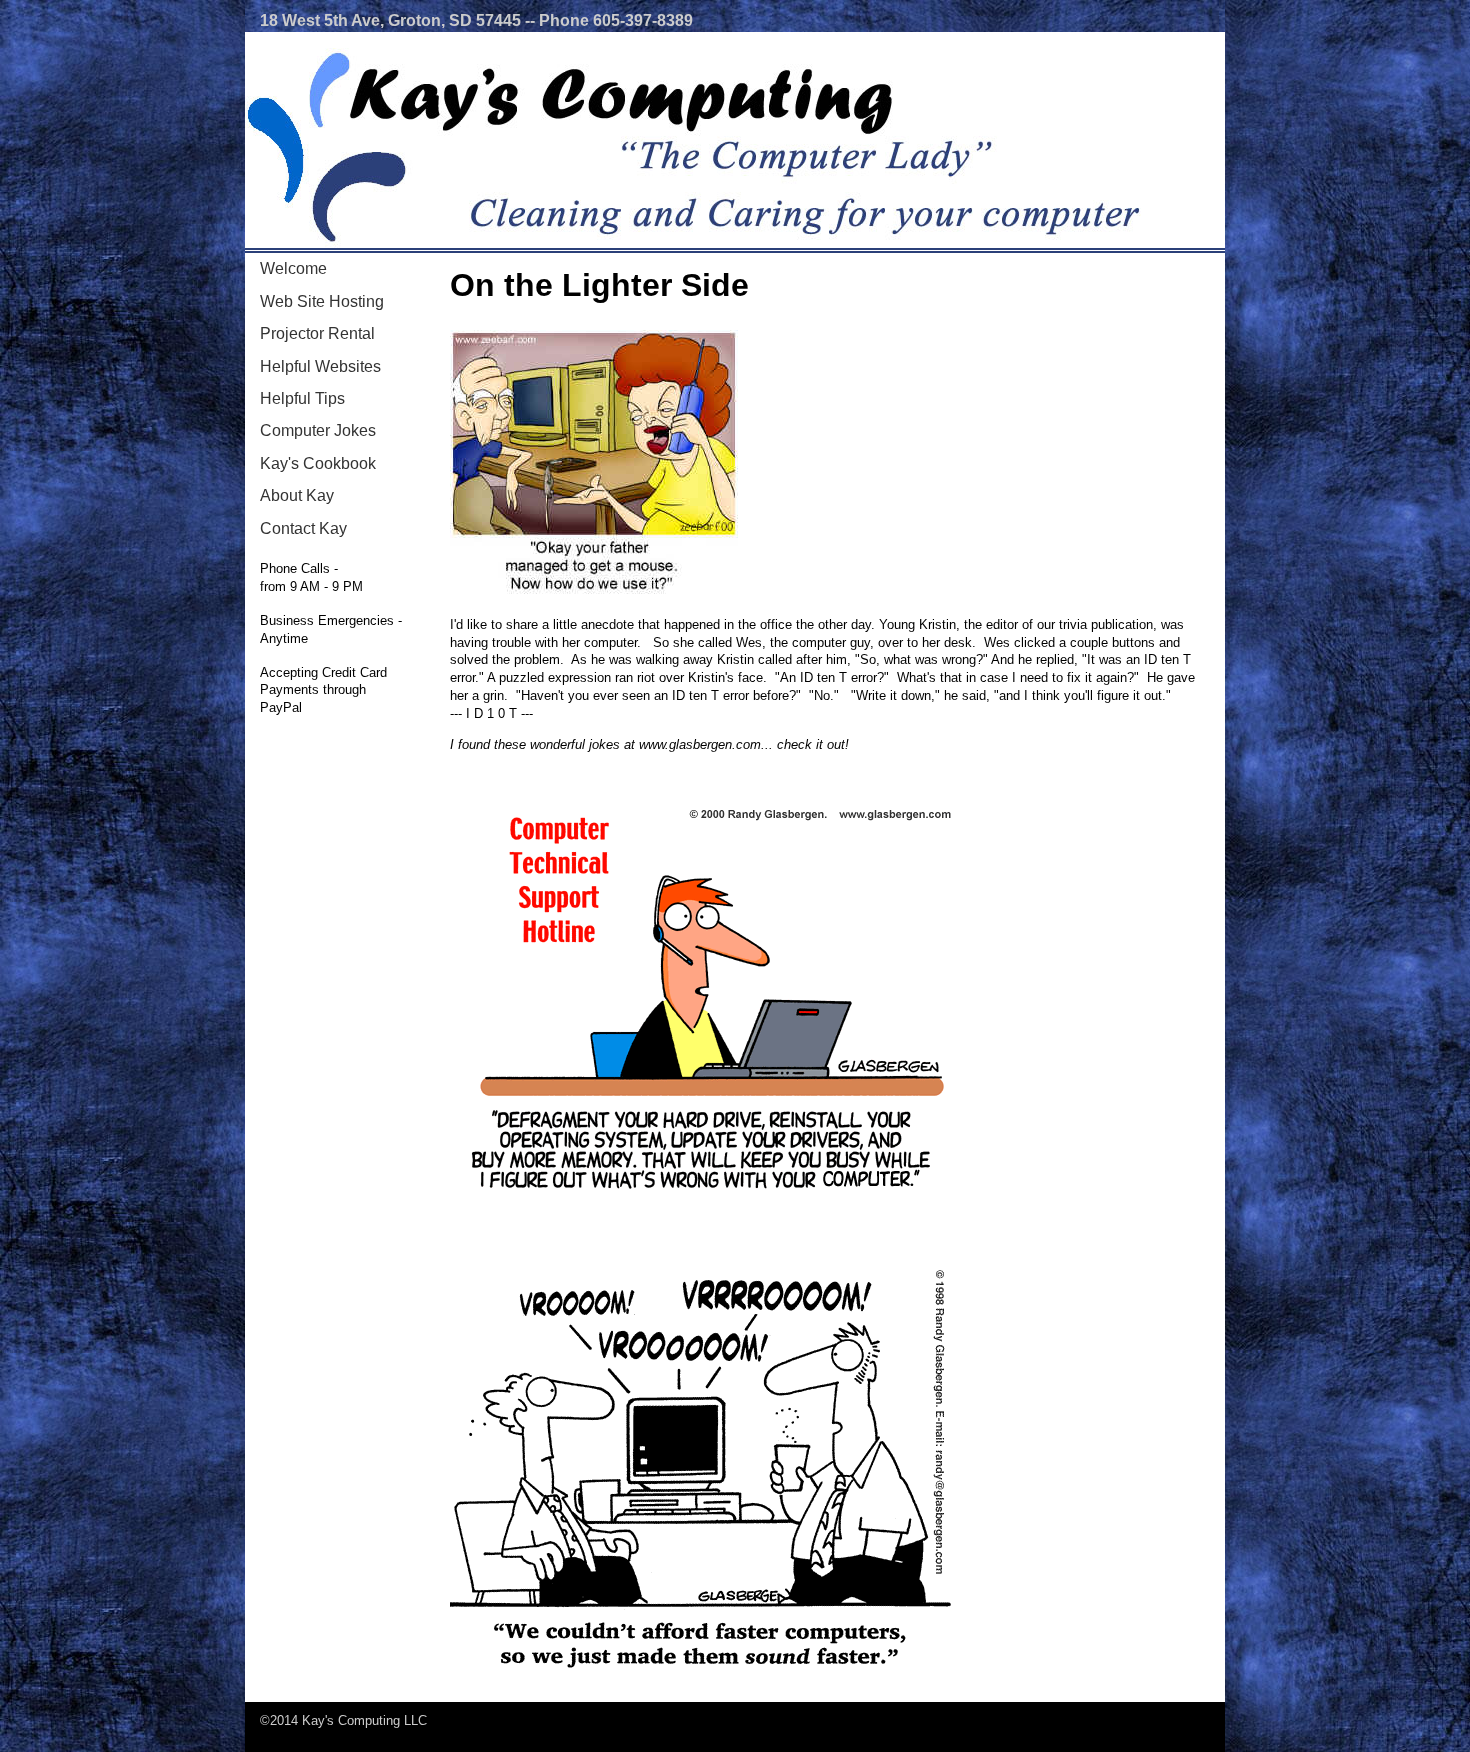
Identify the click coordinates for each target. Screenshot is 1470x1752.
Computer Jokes (318, 430)
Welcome (293, 268)
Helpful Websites (320, 366)
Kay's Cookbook (318, 463)
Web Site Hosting (322, 301)
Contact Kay (303, 528)
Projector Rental (317, 333)
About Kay (297, 495)
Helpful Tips (302, 398)
